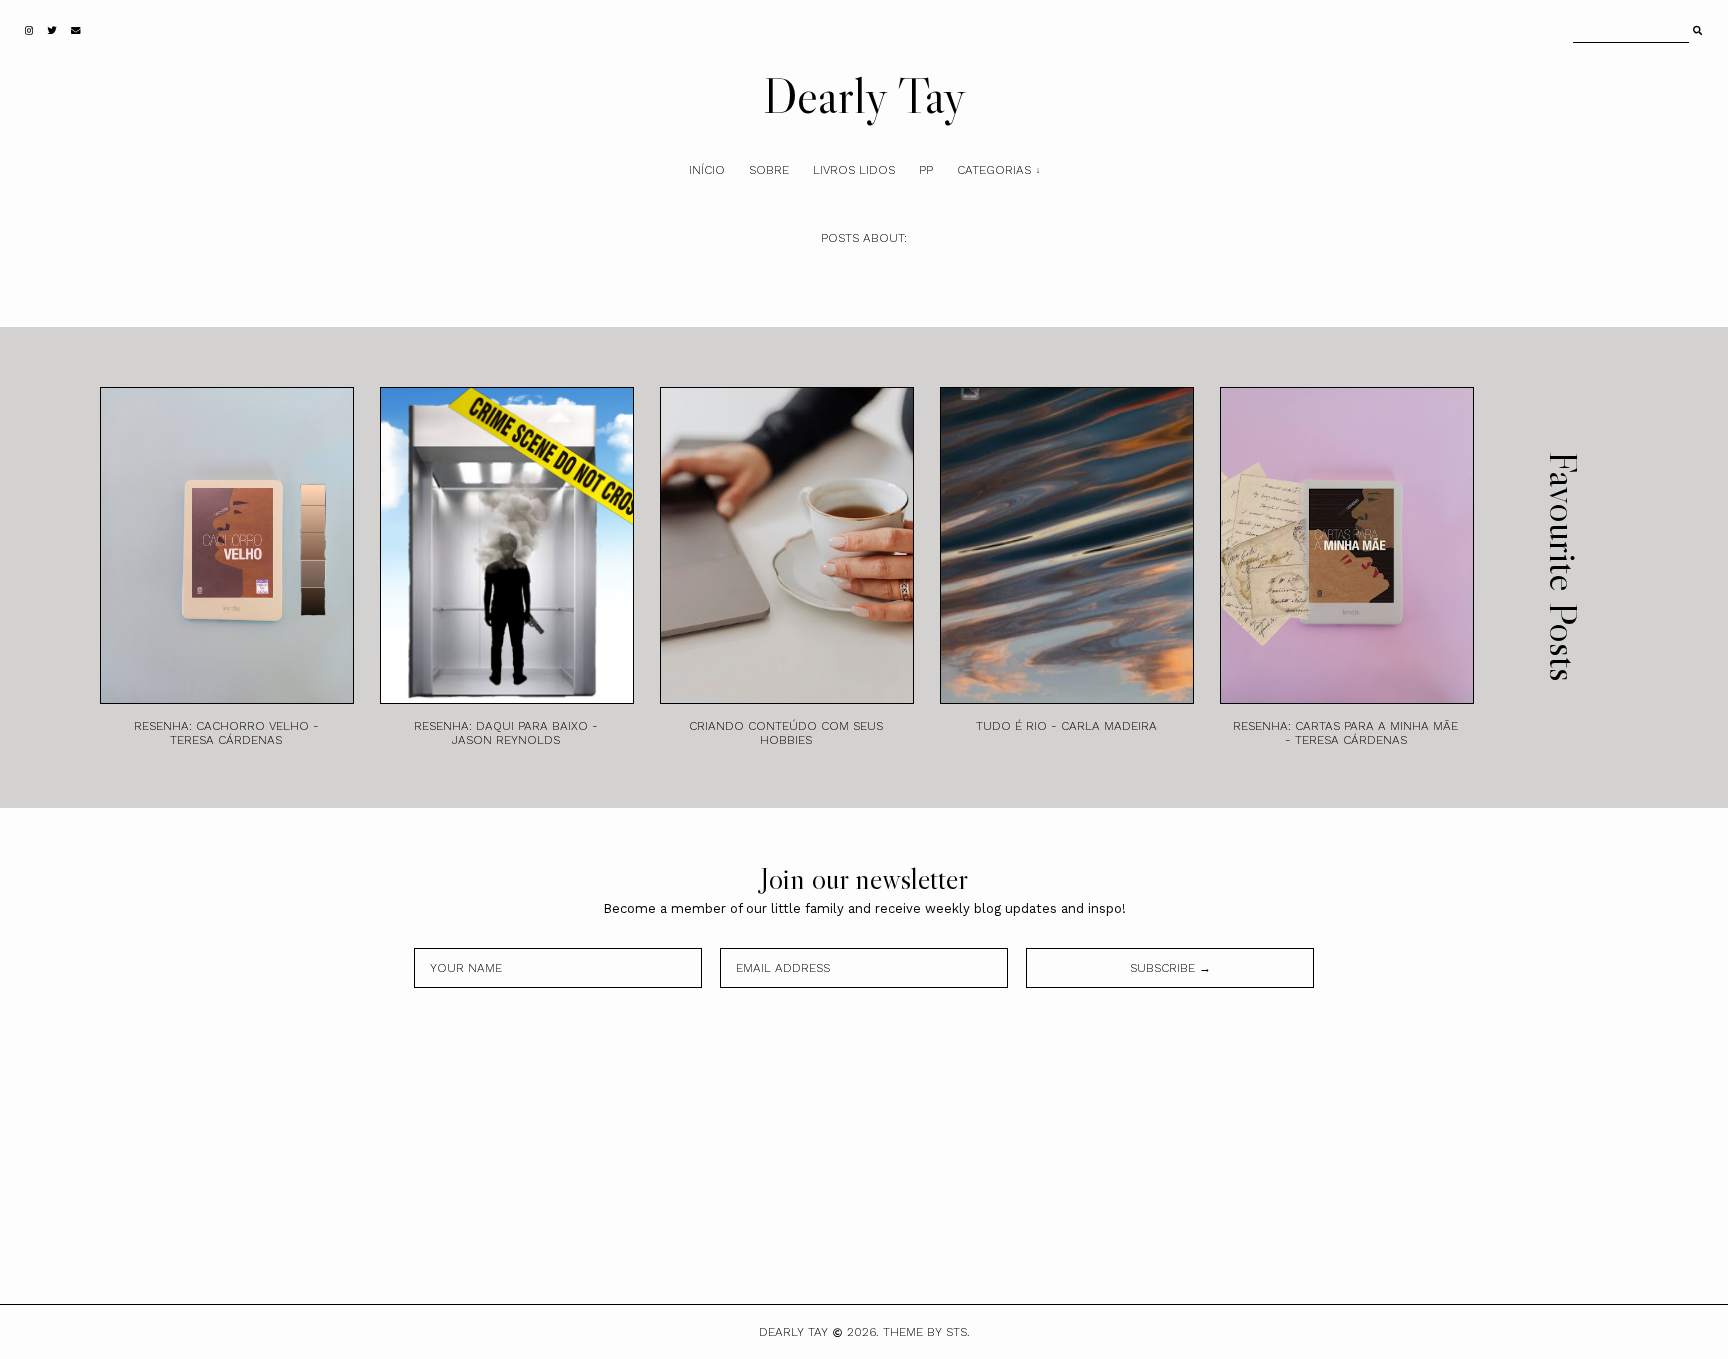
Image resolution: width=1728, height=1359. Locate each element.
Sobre (769, 170)
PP (926, 170)
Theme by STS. (926, 1332)
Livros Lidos (854, 170)
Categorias (994, 170)
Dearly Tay (864, 95)
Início (707, 170)
